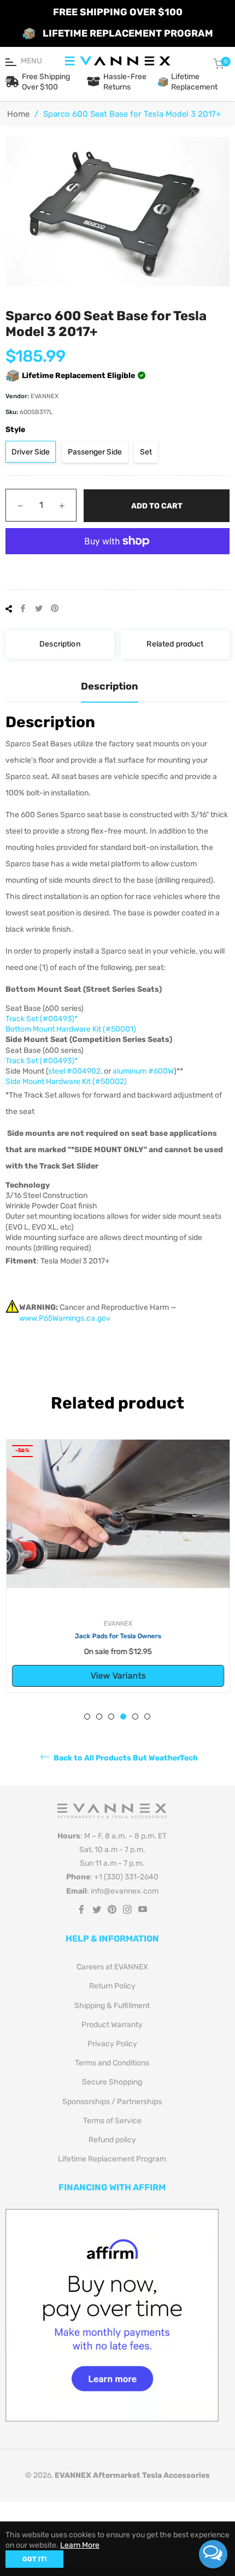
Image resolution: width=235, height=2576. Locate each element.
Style (15, 430)
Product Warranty (112, 2025)
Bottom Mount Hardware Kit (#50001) (71, 1029)
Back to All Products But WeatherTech (125, 1758)
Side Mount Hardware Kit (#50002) (66, 1082)
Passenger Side (95, 452)
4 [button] (123, 1717)
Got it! (34, 2559)
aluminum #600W (143, 1071)
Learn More (80, 2545)
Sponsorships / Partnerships (112, 2102)
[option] (117, 1566)
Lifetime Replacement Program (112, 2159)
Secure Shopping (112, 2082)
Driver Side (31, 452)
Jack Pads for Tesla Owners (117, 1636)
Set (146, 452)
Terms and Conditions (112, 2063)
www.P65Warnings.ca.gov (65, 1318)
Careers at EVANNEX (112, 1967)
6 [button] (147, 1717)
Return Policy (112, 1986)
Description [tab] (110, 686)
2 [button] (99, 1717)
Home (18, 114)
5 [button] (135, 1717)
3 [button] (111, 1717)
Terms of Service (112, 2121)
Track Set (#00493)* (42, 1019)
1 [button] (87, 1717)
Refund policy (112, 2140)
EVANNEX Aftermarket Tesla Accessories (132, 2475)
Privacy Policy (112, 2044)
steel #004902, (75, 1071)
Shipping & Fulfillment (112, 2006)
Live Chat (213, 2554)
